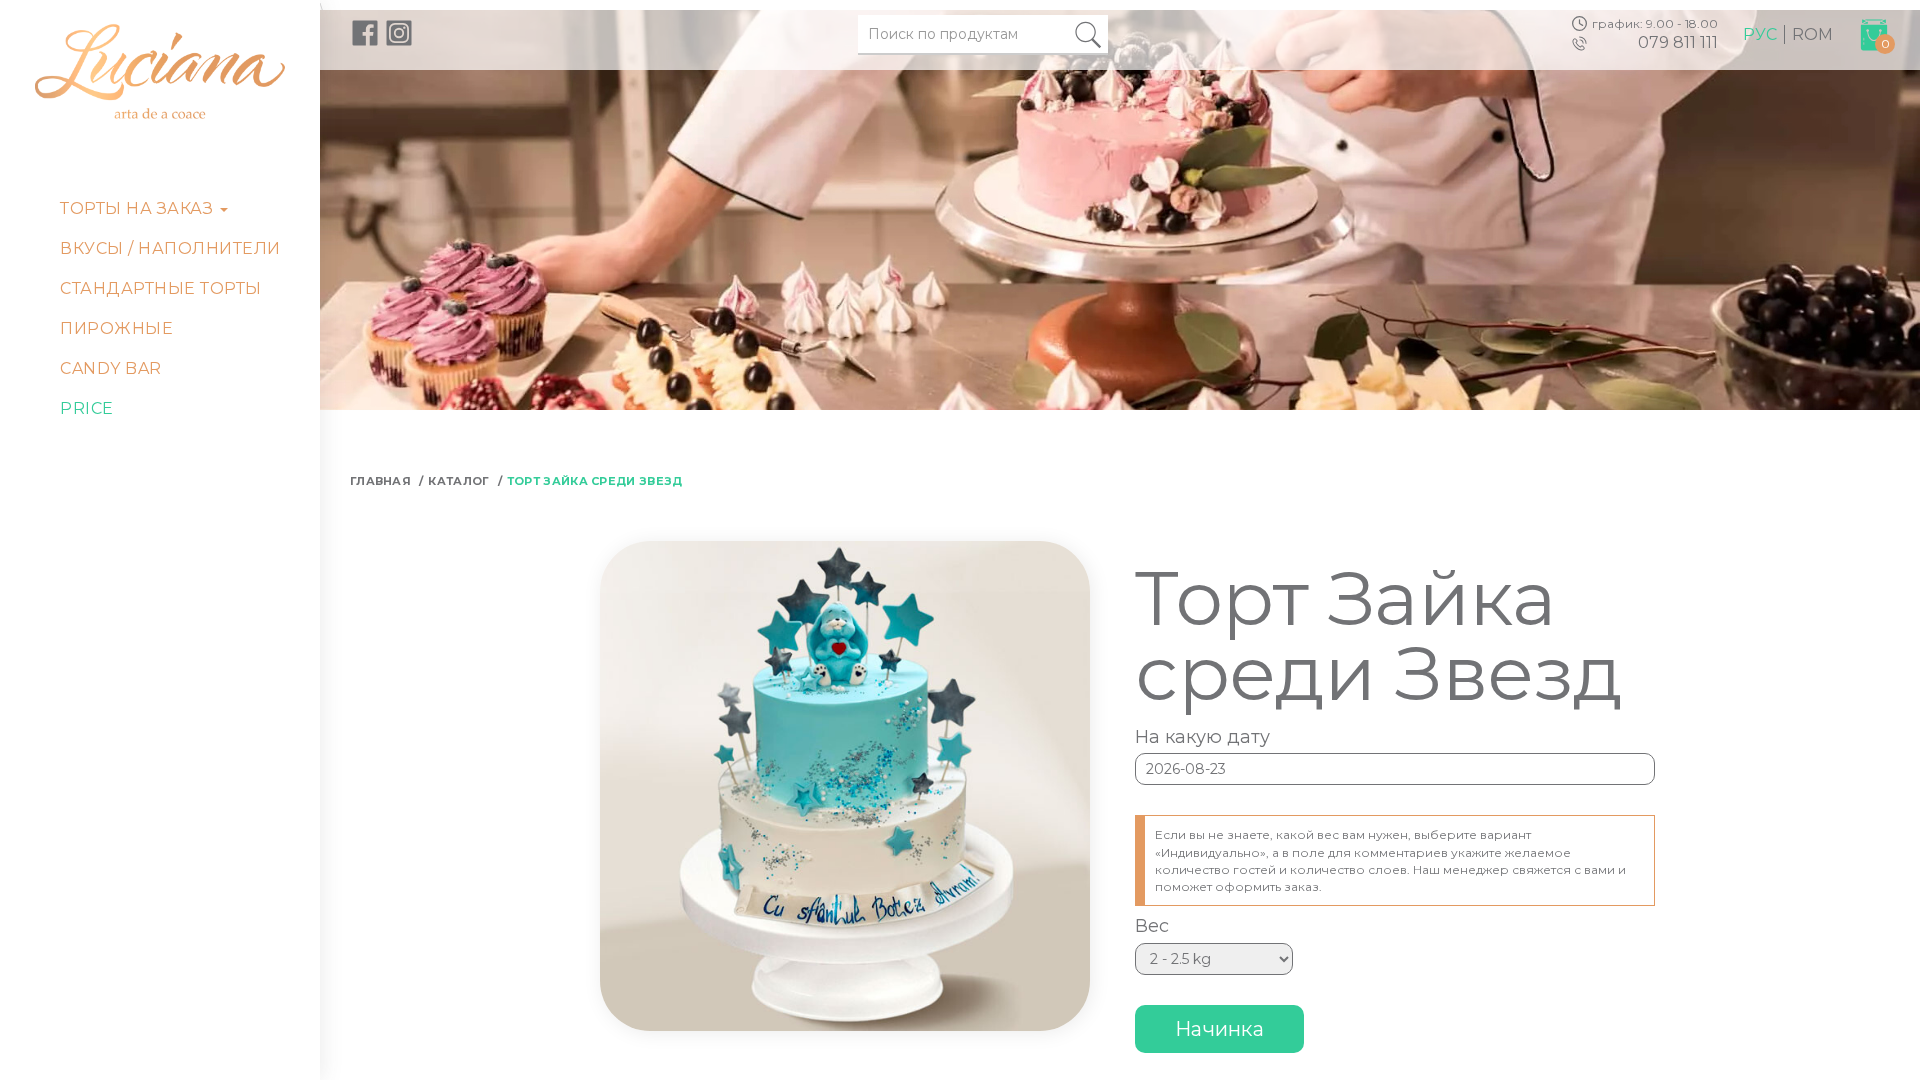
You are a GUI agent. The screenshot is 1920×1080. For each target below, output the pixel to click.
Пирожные (116, 328)
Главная (380, 481)
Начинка (1219, 1029)
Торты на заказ (139, 208)
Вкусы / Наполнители (170, 248)
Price (87, 408)
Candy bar (111, 368)
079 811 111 (1678, 42)
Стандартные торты (161, 288)
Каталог (458, 481)
